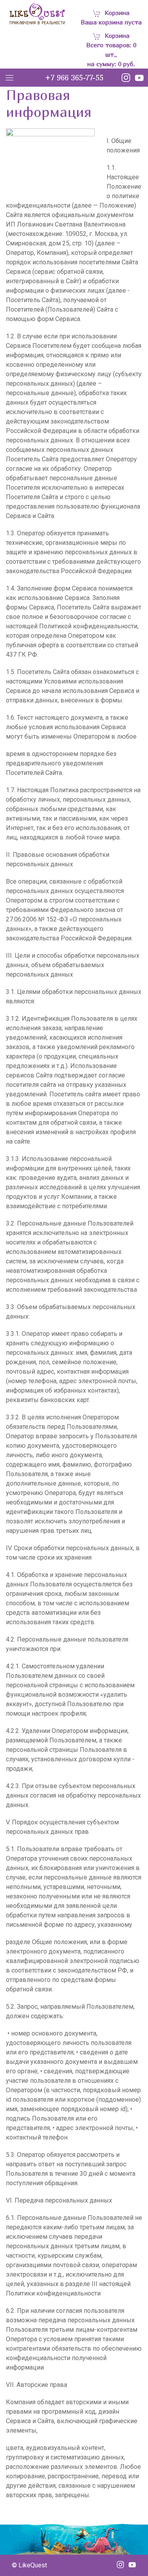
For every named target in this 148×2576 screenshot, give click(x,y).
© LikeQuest (29, 2565)
